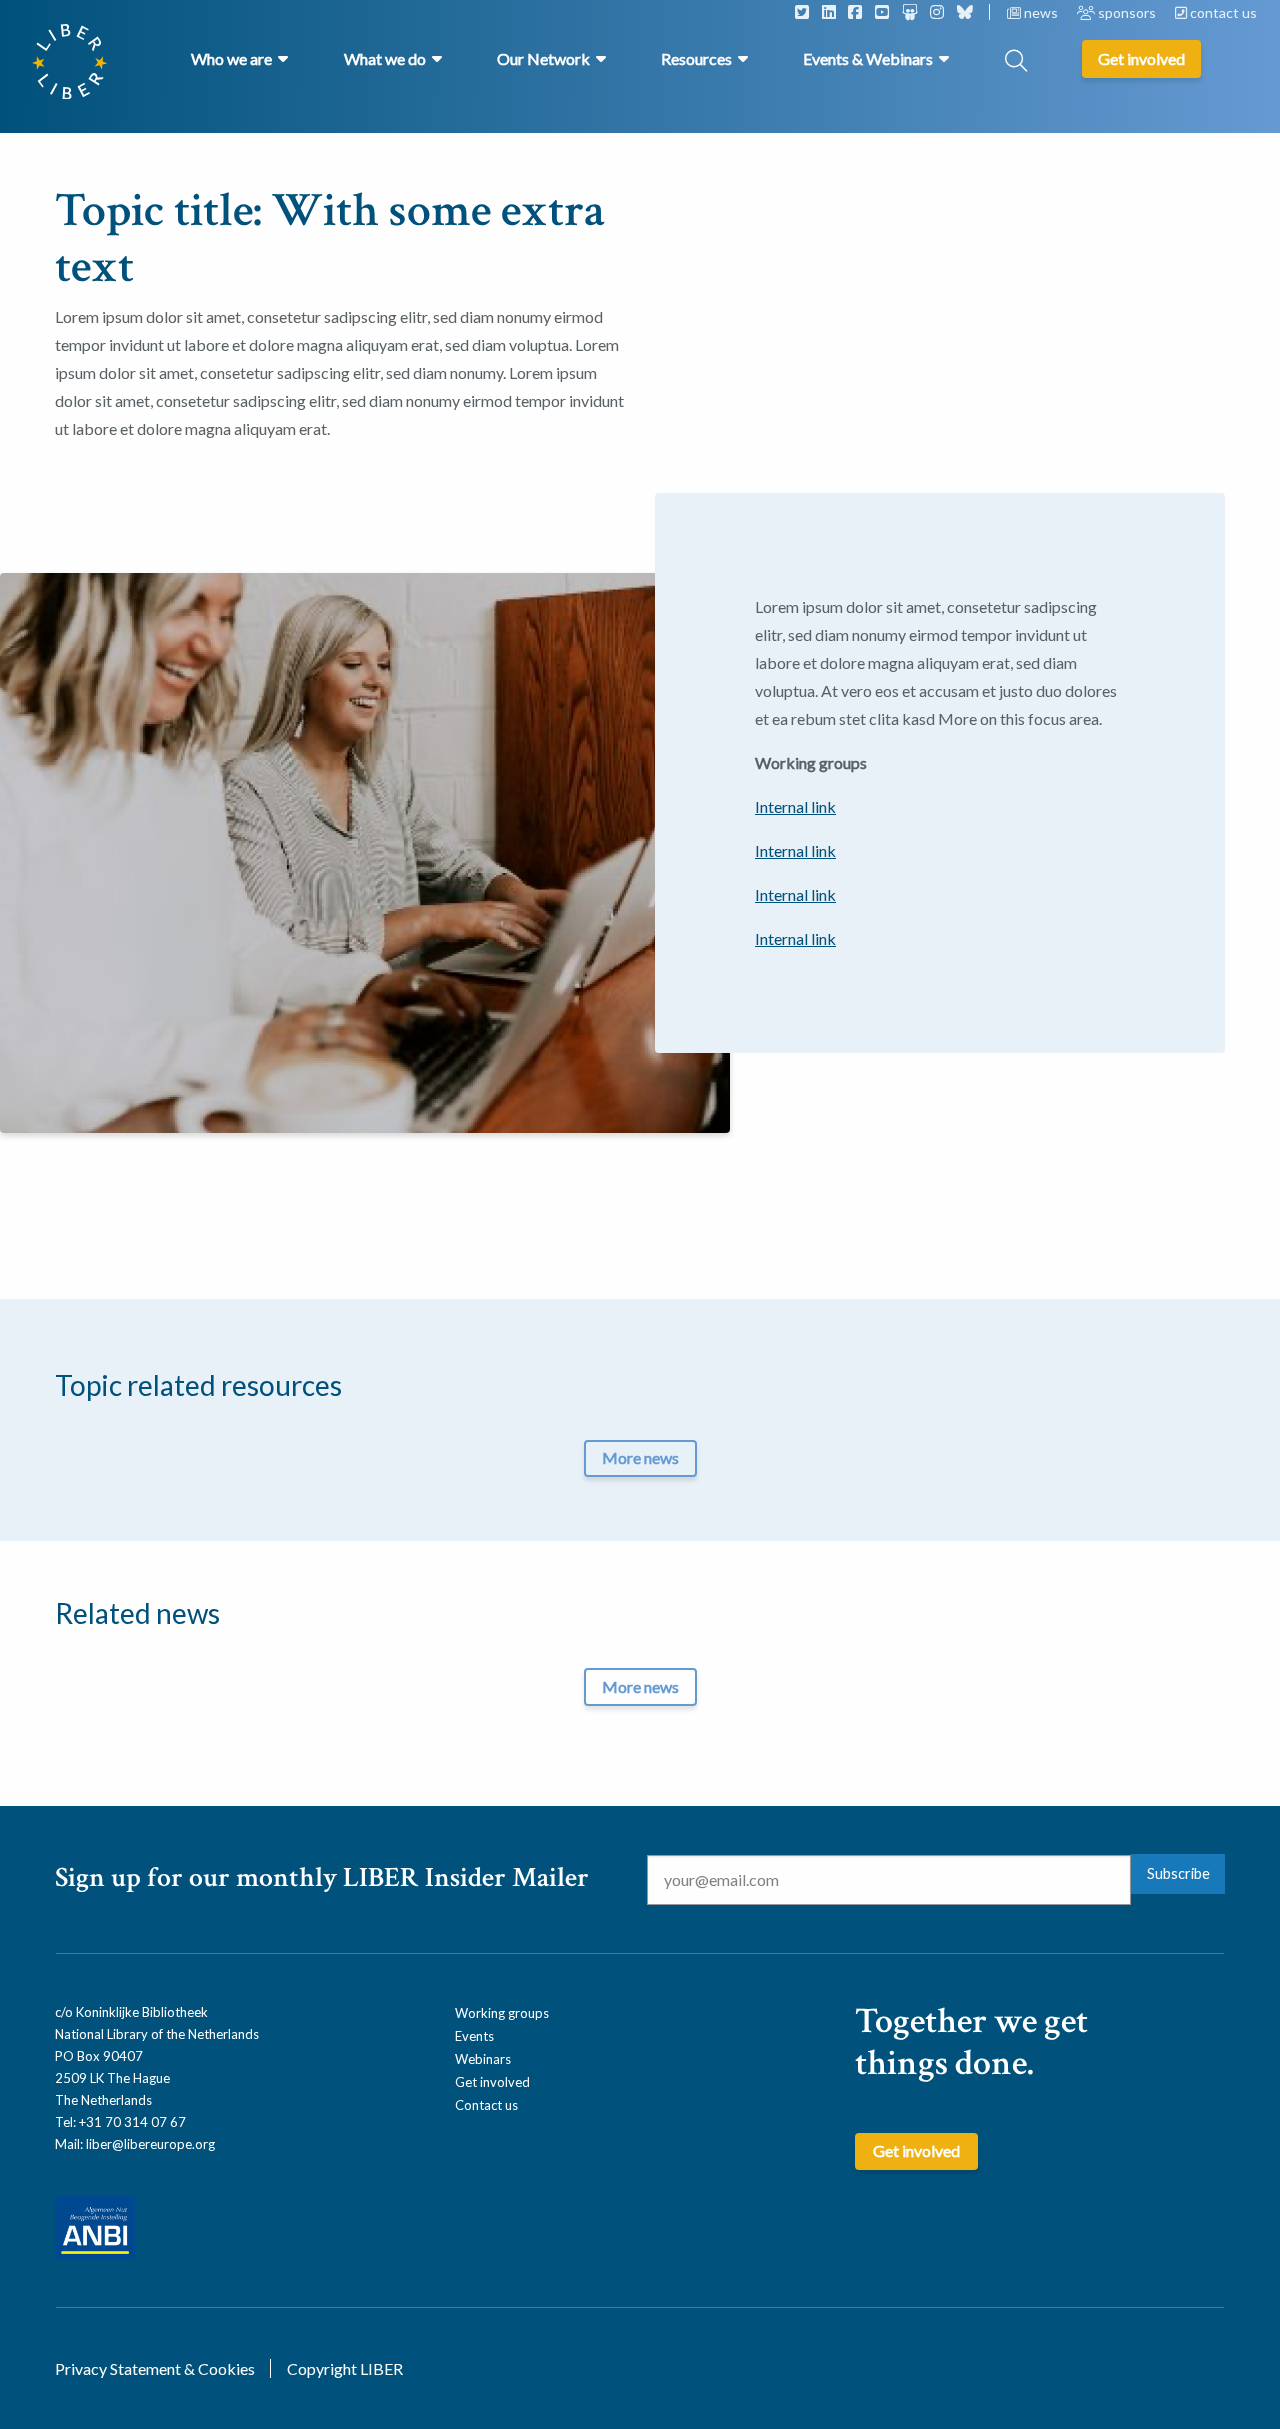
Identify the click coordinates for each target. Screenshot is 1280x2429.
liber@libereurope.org (150, 2144)
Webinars (483, 2059)
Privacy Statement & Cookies (155, 2368)
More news (640, 1457)
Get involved (492, 2082)
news (1041, 12)
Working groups (502, 2013)
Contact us (486, 2105)
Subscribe (1178, 1873)
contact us (1222, 12)
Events (474, 2036)
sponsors (1127, 12)
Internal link (795, 806)
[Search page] (1016, 62)
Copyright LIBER (345, 2368)
